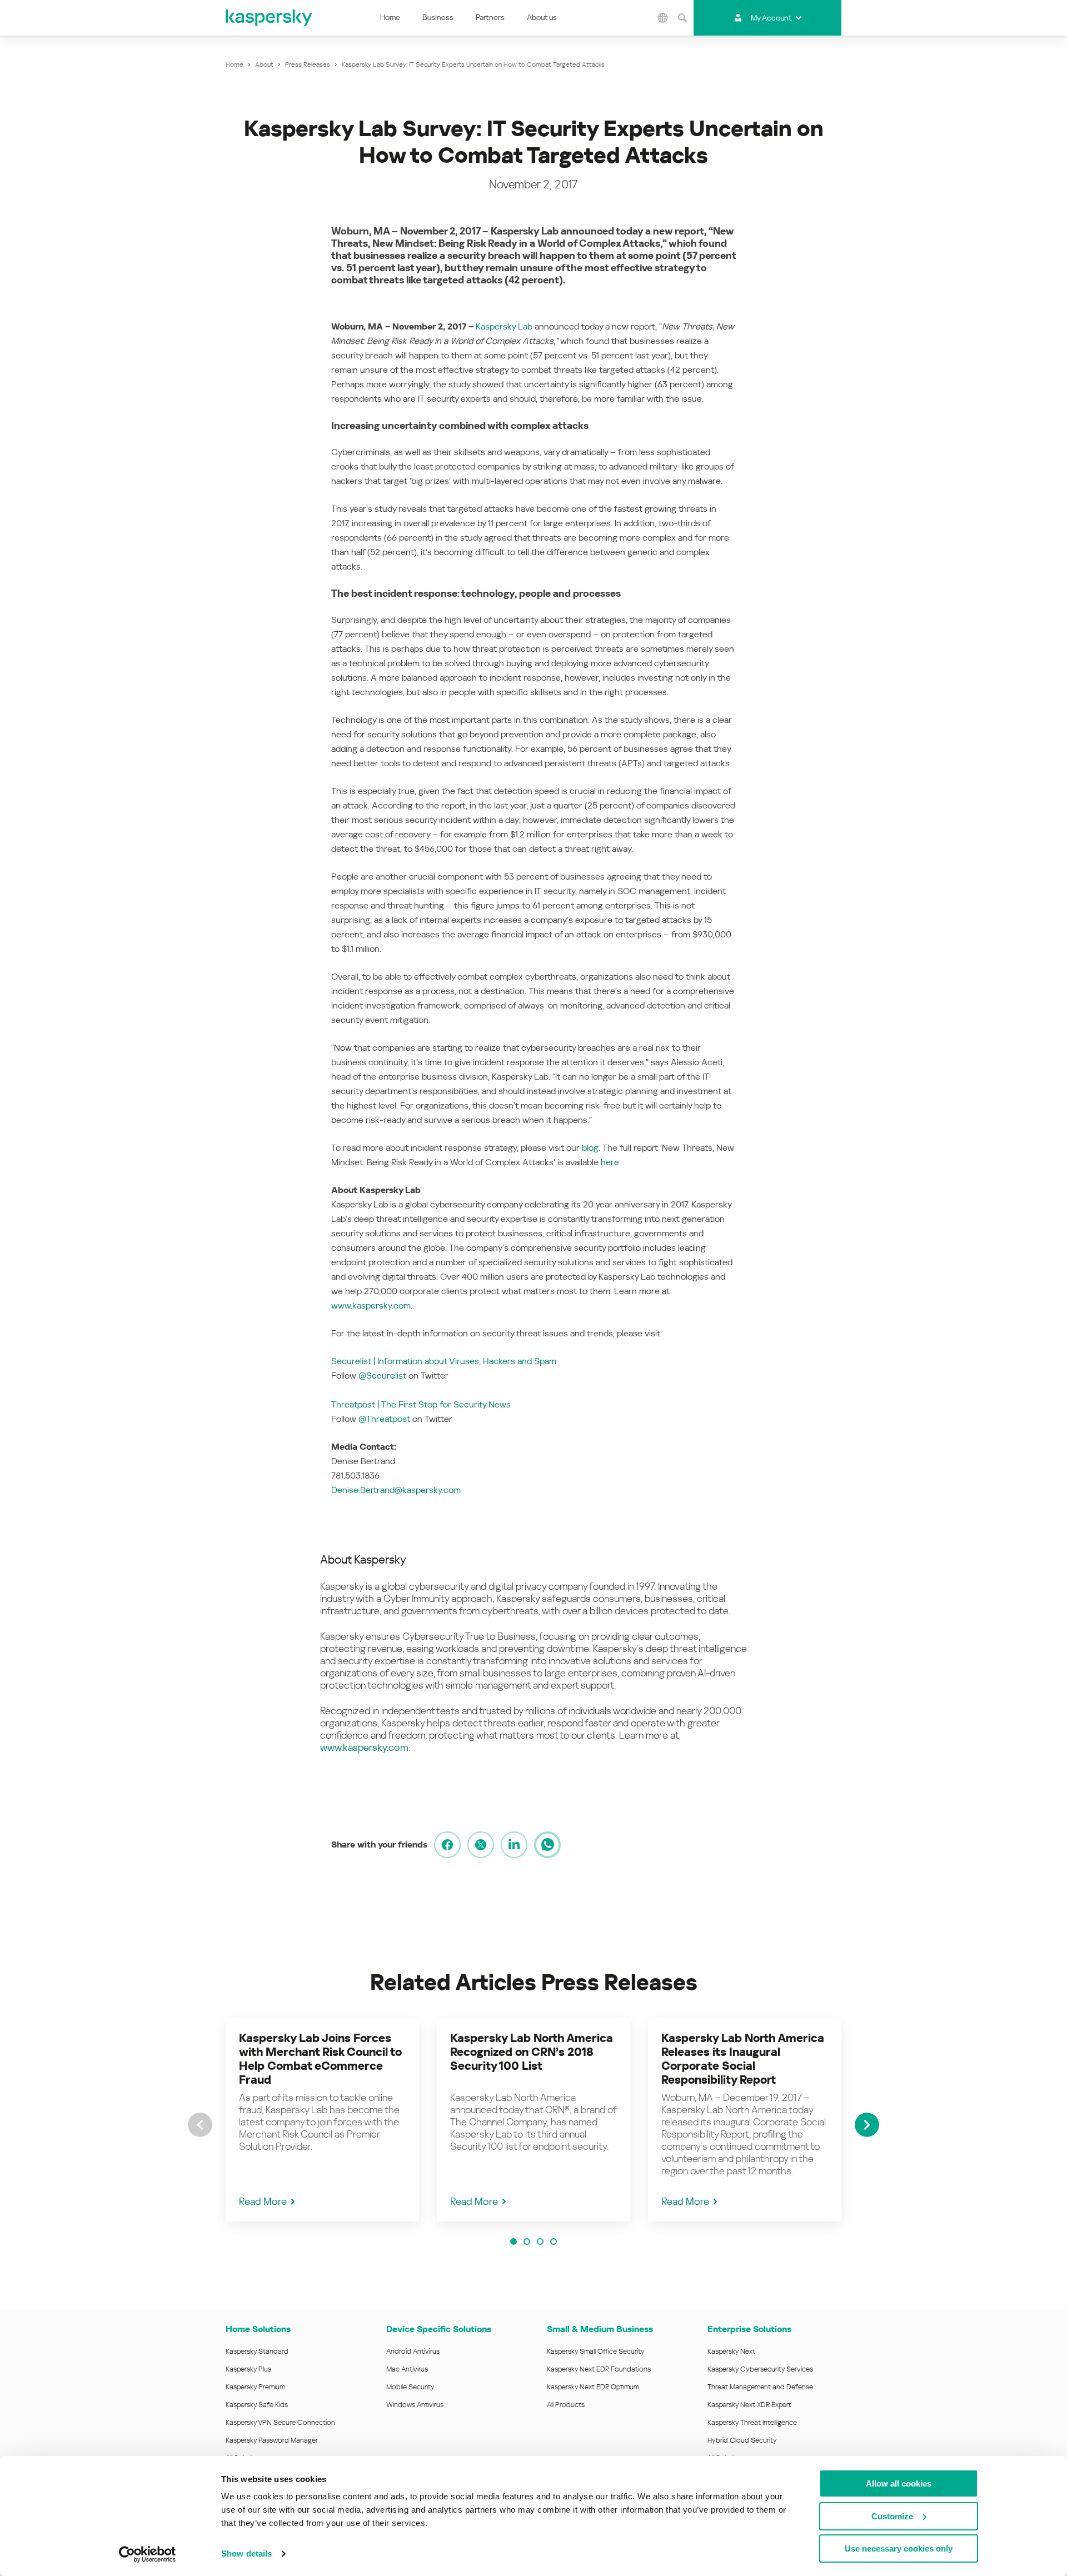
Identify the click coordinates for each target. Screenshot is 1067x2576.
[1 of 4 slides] (513, 2241)
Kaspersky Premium (255, 2387)
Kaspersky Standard (257, 2351)
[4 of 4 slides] (554, 2241)
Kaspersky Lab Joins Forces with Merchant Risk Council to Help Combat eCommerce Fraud (320, 2059)
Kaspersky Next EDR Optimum (593, 2387)
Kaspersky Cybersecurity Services (760, 2369)
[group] (322, 2120)
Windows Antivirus (415, 2405)
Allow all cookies (899, 2483)
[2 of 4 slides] (527, 2241)
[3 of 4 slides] (540, 2241)
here (610, 1162)
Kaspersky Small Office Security (596, 2351)
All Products (566, 2405)
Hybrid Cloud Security (742, 2440)
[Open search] (682, 18)
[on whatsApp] (547, 1845)
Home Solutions (258, 2329)
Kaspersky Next (731, 2351)
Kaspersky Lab (504, 326)
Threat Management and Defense (760, 2387)
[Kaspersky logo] (270, 18)
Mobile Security (410, 2387)
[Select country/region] (663, 18)
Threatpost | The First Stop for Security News (421, 1404)
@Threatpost (384, 1419)
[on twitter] (481, 1845)
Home (390, 17)
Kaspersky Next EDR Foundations (599, 2369)
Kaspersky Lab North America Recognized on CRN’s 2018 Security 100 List (532, 2052)
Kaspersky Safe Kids (257, 2405)
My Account (771, 18)
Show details (246, 2553)
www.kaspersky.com (371, 1306)
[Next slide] (867, 2125)
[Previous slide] (200, 2125)
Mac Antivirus (407, 2369)
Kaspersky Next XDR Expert (749, 2405)
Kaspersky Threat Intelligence (752, 2422)
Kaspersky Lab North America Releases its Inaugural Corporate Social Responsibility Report (743, 2059)
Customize (892, 2516)
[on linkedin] (514, 1845)
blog (590, 1148)
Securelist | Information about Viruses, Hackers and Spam (444, 1361)
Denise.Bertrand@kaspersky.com (396, 1490)
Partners (490, 17)
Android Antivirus (413, 2351)
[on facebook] (447, 1845)
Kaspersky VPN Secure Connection (280, 2422)
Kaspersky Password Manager (272, 2440)
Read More (263, 2201)
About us (542, 17)
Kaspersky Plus (248, 2369)
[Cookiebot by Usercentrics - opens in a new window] (148, 2554)
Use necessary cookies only (899, 2548)
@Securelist (382, 1376)
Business (438, 17)
